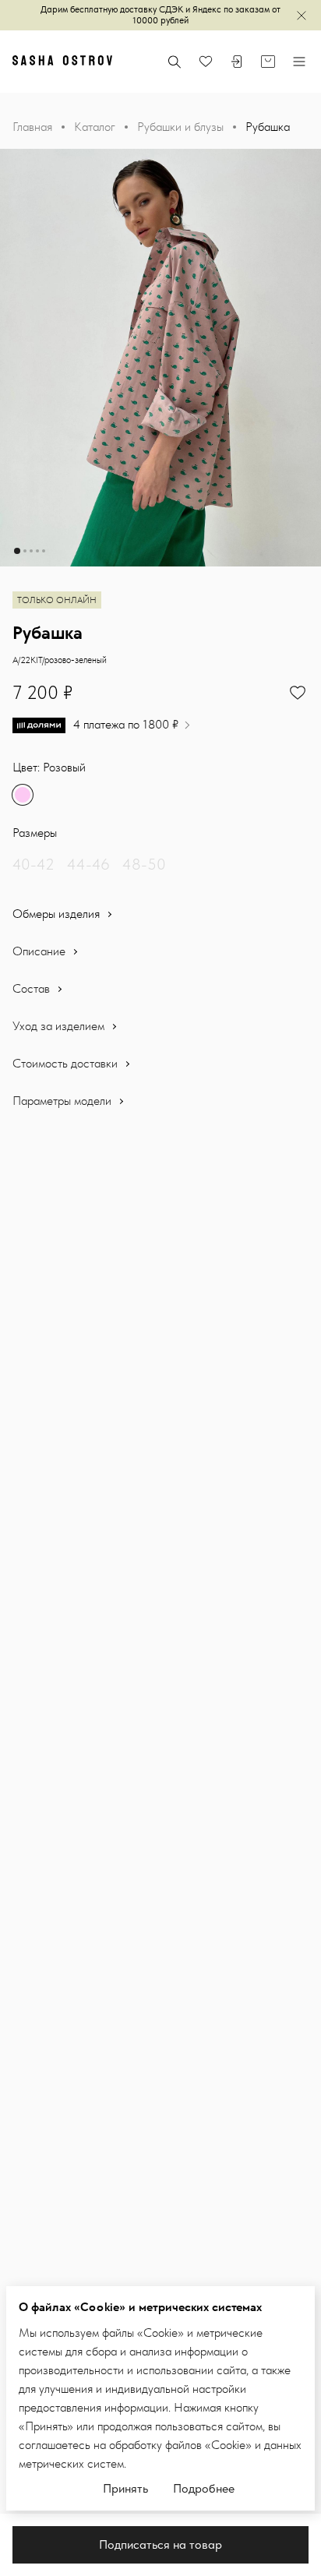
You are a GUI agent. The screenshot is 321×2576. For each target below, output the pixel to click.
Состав (33, 988)
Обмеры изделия (58, 914)
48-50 (144, 864)
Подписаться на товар (160, 2544)
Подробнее (204, 2488)
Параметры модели (63, 1101)
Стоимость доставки (67, 1063)
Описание (41, 951)
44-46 (88, 864)
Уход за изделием (60, 1026)
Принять (125, 2488)
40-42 (34, 864)
